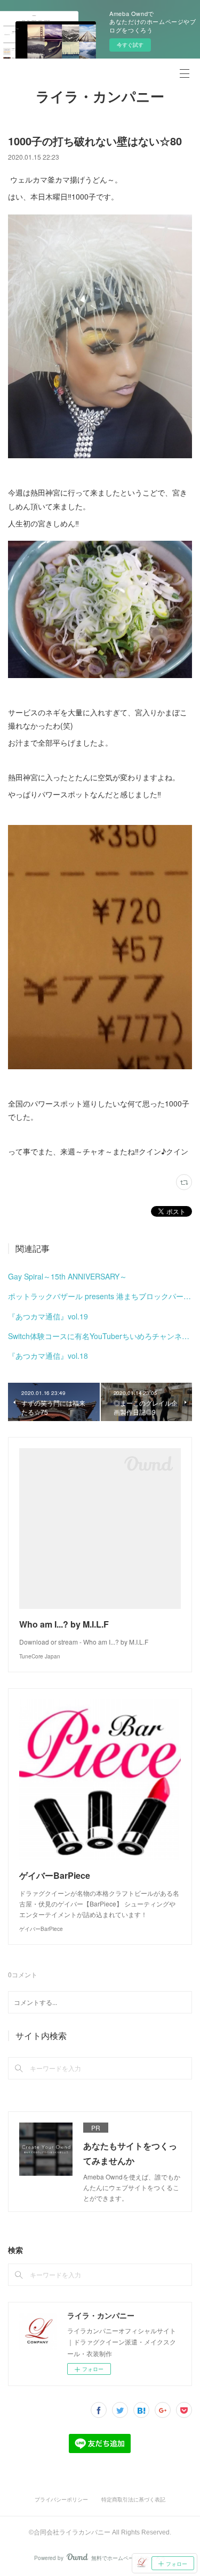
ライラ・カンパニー (100, 97)
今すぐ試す (130, 45)
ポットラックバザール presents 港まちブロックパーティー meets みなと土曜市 (100, 1296)
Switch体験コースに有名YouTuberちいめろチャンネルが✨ (100, 1336)
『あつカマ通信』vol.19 (48, 1316)
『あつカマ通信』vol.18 (48, 1356)
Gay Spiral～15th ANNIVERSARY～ (67, 1276)
